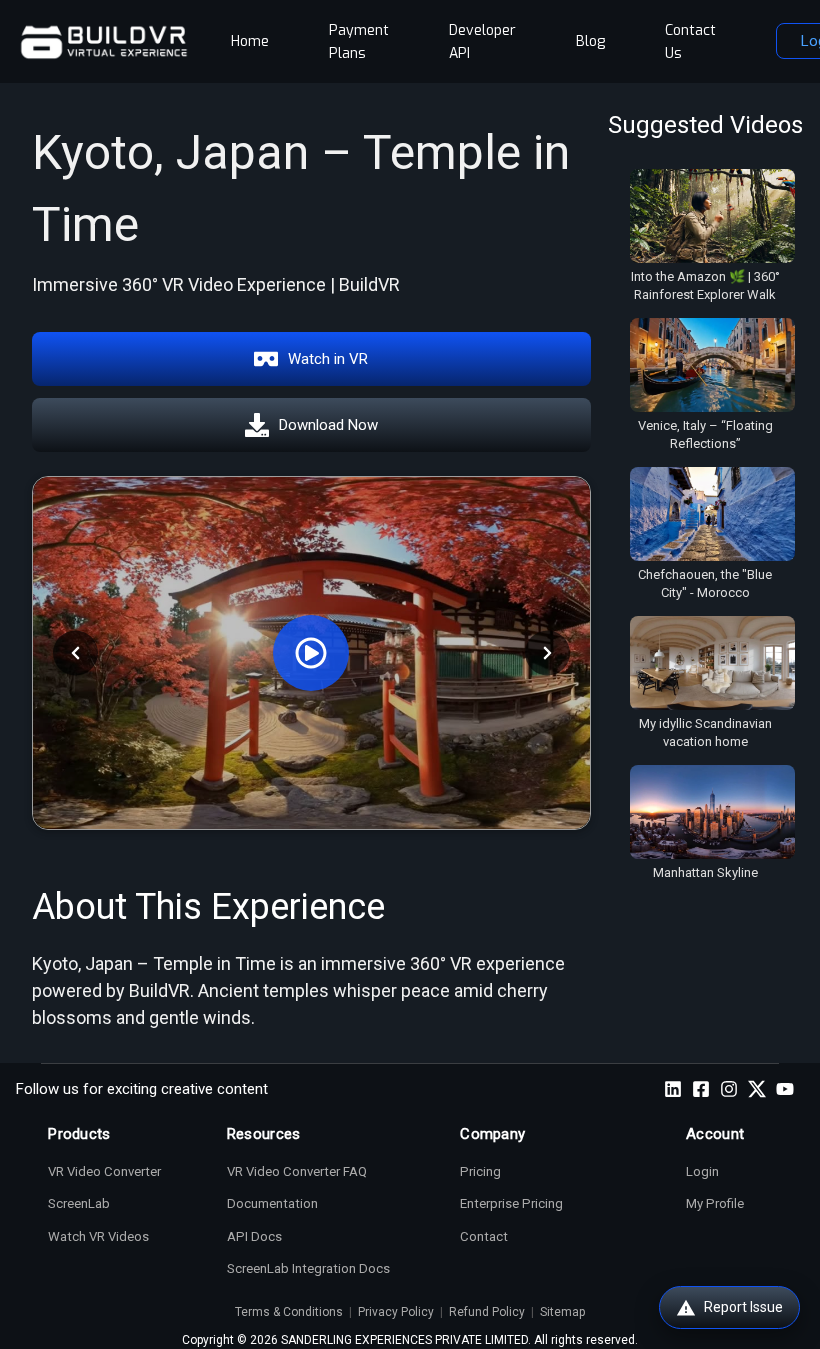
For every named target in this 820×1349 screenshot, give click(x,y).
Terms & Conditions (289, 1312)
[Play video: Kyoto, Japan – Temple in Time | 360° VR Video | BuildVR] (311, 653)
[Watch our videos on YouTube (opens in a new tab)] (785, 1089)
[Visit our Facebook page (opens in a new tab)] (701, 1089)
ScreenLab (79, 1203)
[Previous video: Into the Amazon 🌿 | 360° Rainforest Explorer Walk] (75, 652)
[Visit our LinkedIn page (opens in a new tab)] (673, 1089)
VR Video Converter (104, 1171)
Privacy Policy (396, 1312)
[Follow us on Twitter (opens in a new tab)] (757, 1089)
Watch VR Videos (98, 1236)
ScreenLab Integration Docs (308, 1268)
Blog (590, 41)
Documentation (272, 1203)
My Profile (715, 1203)
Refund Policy (487, 1312)
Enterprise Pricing (511, 1203)
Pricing (480, 1171)
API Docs (254, 1236)
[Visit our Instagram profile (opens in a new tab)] (729, 1089)
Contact (484, 1236)
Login (702, 1171)
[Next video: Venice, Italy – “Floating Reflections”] (547, 652)
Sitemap (562, 1312)
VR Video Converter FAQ (297, 1171)
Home (250, 41)
